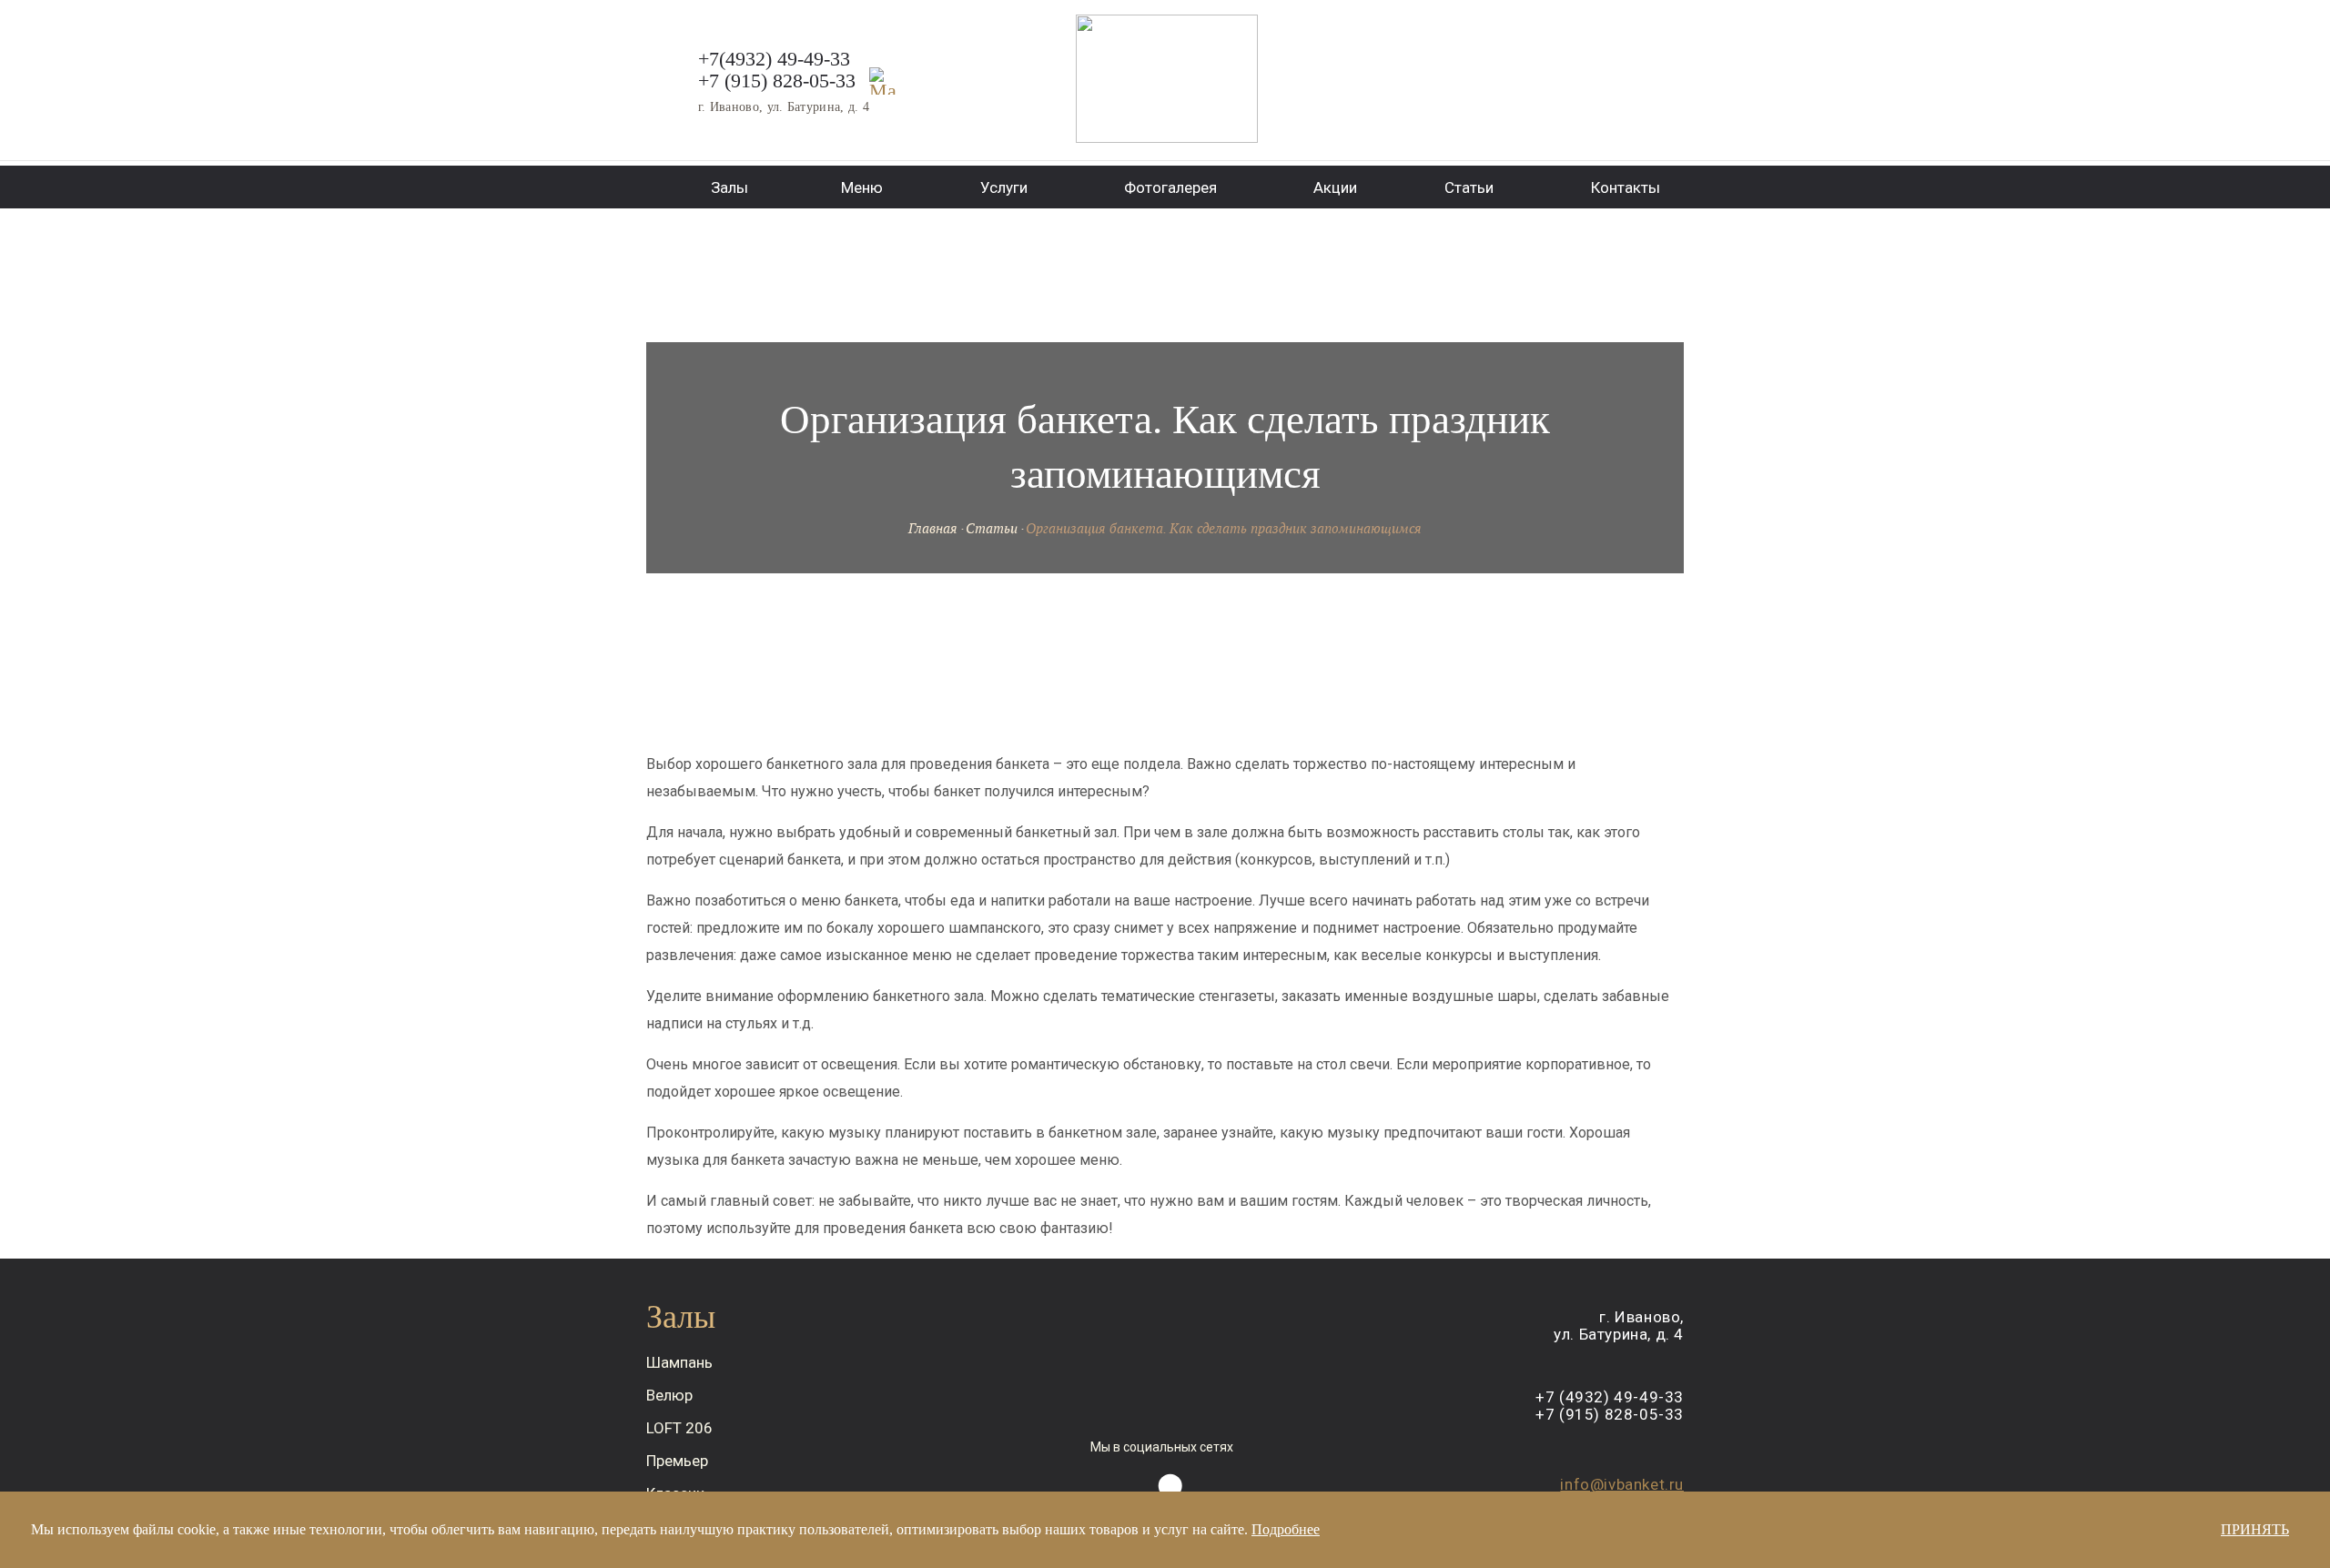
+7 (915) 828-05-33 (777, 81)
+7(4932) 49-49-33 (774, 59)
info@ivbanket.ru (1622, 1484)
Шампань (679, 1362)
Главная (933, 528)
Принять (2255, 1529)
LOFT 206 (679, 1428)
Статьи (992, 528)
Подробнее (1286, 1529)
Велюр (669, 1395)
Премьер (677, 1461)
